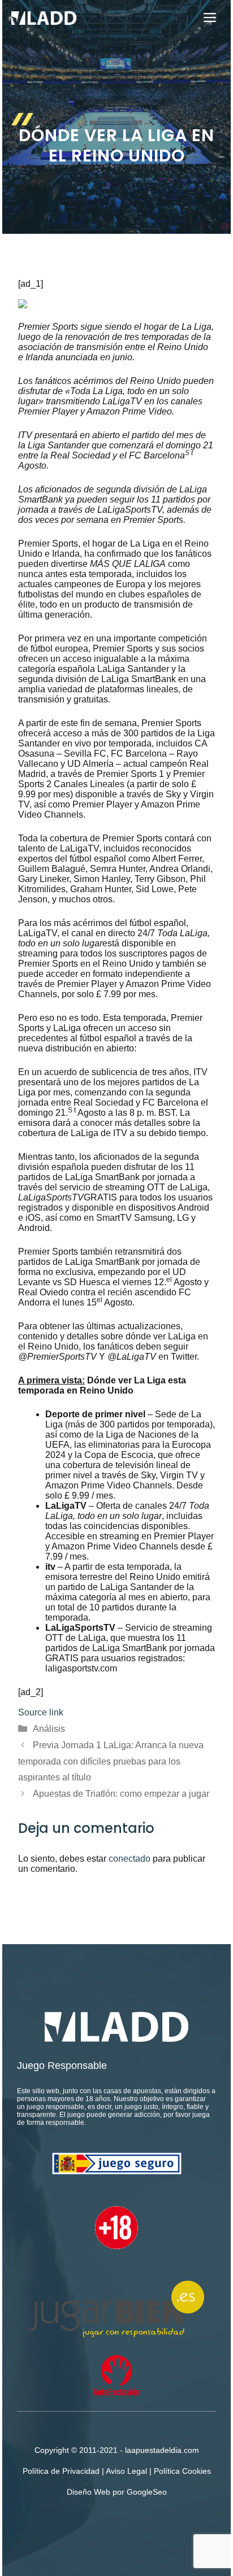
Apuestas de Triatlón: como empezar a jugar (121, 1794)
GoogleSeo (147, 2492)
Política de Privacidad (61, 2471)
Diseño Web (89, 2492)
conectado (130, 1859)
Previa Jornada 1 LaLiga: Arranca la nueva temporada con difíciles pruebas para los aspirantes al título (111, 1761)
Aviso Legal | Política (144, 2471)
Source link (41, 1712)
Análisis (49, 1729)
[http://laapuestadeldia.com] (44, 18)
